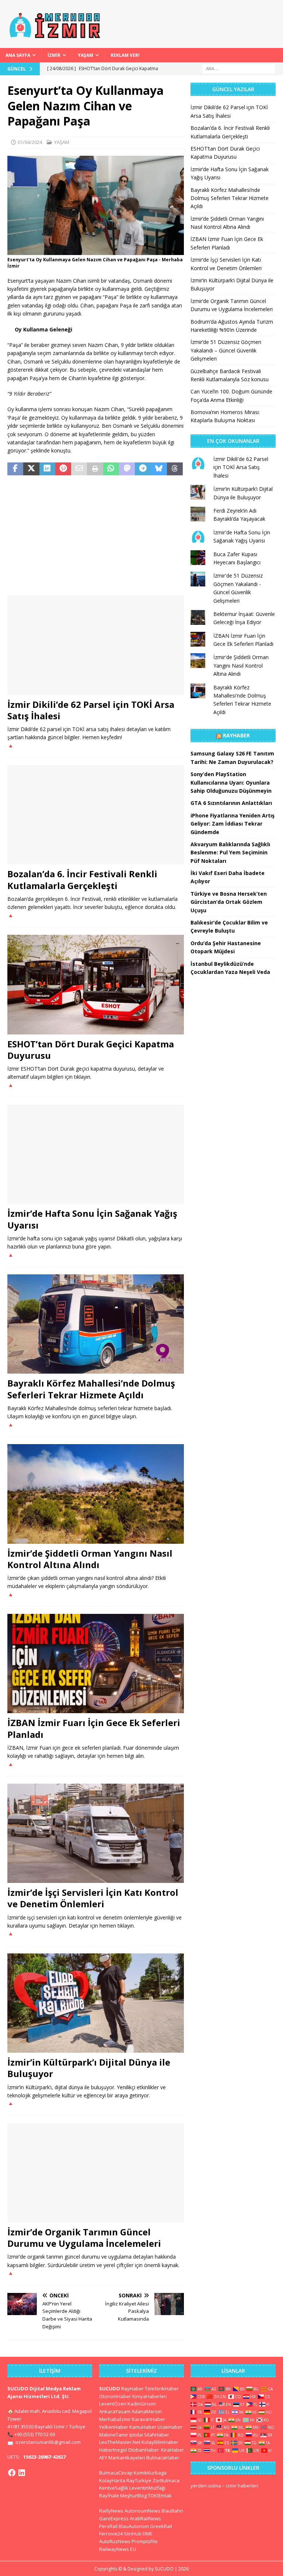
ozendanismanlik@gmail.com (48, 2442)
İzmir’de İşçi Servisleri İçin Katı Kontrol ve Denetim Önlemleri (93, 1898)
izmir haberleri (242, 2486)
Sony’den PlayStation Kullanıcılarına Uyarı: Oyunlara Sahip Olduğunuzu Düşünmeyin (231, 782)
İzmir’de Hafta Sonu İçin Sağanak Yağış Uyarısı (92, 1219)
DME (148, 2534)
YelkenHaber (114, 2427)
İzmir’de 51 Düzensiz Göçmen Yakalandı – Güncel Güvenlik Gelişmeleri (226, 350)
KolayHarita (112, 2480)
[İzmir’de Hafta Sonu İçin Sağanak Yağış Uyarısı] (96, 1154)
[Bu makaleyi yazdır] (95, 469)
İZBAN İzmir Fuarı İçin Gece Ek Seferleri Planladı (94, 1728)
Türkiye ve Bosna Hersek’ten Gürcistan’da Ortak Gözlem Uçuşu (229, 902)
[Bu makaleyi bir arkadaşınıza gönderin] (79, 469)
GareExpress (114, 2518)
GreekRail (161, 2526)
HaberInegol (113, 2450)
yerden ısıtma (206, 2486)
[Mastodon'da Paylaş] (127, 469)
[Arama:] (239, 68)
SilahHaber (157, 2435)
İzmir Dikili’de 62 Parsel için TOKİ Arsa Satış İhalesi (91, 710)
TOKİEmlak (160, 2496)
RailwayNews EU (118, 2549)
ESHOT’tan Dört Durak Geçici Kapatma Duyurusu (91, 1050)
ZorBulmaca (166, 2480)
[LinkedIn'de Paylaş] (47, 469)
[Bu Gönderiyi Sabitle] (63, 469)
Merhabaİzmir (115, 2419)
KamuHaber (143, 2427)
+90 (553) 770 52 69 (35, 2434)
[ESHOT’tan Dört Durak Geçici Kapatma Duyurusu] (96, 985)
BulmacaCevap (116, 2473)
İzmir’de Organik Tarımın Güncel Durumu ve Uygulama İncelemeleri (84, 2238)
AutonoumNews (142, 2511)
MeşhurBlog (133, 2496)
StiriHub (133, 2534)
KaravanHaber (149, 2419)
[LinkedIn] (22, 2473)
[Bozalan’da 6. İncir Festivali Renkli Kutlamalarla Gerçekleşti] (96, 815)
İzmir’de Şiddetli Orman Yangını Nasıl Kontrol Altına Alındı (90, 1559)
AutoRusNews (115, 2541)
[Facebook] (12, 2473)
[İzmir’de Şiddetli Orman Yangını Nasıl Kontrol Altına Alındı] (96, 1494)
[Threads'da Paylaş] (175, 469)
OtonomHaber (115, 2396)
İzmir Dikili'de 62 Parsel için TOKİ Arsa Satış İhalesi (241, 467)
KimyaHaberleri (150, 2396)
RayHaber (236, 735)
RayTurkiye (139, 2480)
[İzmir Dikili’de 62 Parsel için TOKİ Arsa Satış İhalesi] (96, 645)
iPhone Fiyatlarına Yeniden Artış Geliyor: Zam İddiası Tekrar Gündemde (233, 824)
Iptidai (136, 2435)
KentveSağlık (114, 2488)
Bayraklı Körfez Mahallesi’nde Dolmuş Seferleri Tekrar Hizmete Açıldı (91, 1389)
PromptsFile (145, 2541)
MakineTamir (114, 2435)
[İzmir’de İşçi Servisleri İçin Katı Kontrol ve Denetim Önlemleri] (96, 1833)
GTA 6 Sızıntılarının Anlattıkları (231, 803)
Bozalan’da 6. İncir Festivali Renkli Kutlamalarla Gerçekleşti (82, 879)
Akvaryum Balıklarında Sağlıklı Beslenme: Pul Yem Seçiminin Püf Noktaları (230, 853)
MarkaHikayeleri (127, 2458)
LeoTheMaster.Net (120, 2442)
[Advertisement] (96, 536)
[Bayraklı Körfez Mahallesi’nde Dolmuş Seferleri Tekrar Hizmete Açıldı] (96, 1324)
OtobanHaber (143, 2450)
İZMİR (54, 55)
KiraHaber (172, 2450)
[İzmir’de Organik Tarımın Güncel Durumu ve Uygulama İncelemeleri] (96, 2173)
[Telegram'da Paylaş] (143, 469)
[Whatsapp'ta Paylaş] (111, 469)
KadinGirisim (142, 2404)
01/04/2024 (30, 142)
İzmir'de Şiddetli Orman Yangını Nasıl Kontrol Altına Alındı (241, 665)
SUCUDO (110, 2389)
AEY (103, 2458)
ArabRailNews (145, 2518)
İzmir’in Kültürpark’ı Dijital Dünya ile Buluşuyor (89, 2068)
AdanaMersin (147, 2411)
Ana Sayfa (18, 55)
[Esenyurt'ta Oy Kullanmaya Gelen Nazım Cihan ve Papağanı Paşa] (96, 251)
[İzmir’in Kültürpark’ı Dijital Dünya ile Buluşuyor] (96, 2003)
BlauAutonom (134, 2526)
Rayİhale (109, 2496)
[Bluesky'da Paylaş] (159, 469)
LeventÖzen (113, 2404)
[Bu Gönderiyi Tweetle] (31, 469)
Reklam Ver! (125, 55)
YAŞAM (85, 55)
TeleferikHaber (162, 2389)
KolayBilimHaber (160, 2442)
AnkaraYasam (115, 2411)
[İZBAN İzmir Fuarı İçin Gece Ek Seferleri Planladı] (96, 1664)
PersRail (108, 2526)
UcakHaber (170, 2427)
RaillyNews (111, 2511)
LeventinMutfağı (147, 2488)
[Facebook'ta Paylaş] (15, 469)
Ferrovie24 (111, 2534)
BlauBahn (172, 2511)
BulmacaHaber (163, 2458)
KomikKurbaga (150, 2473)
